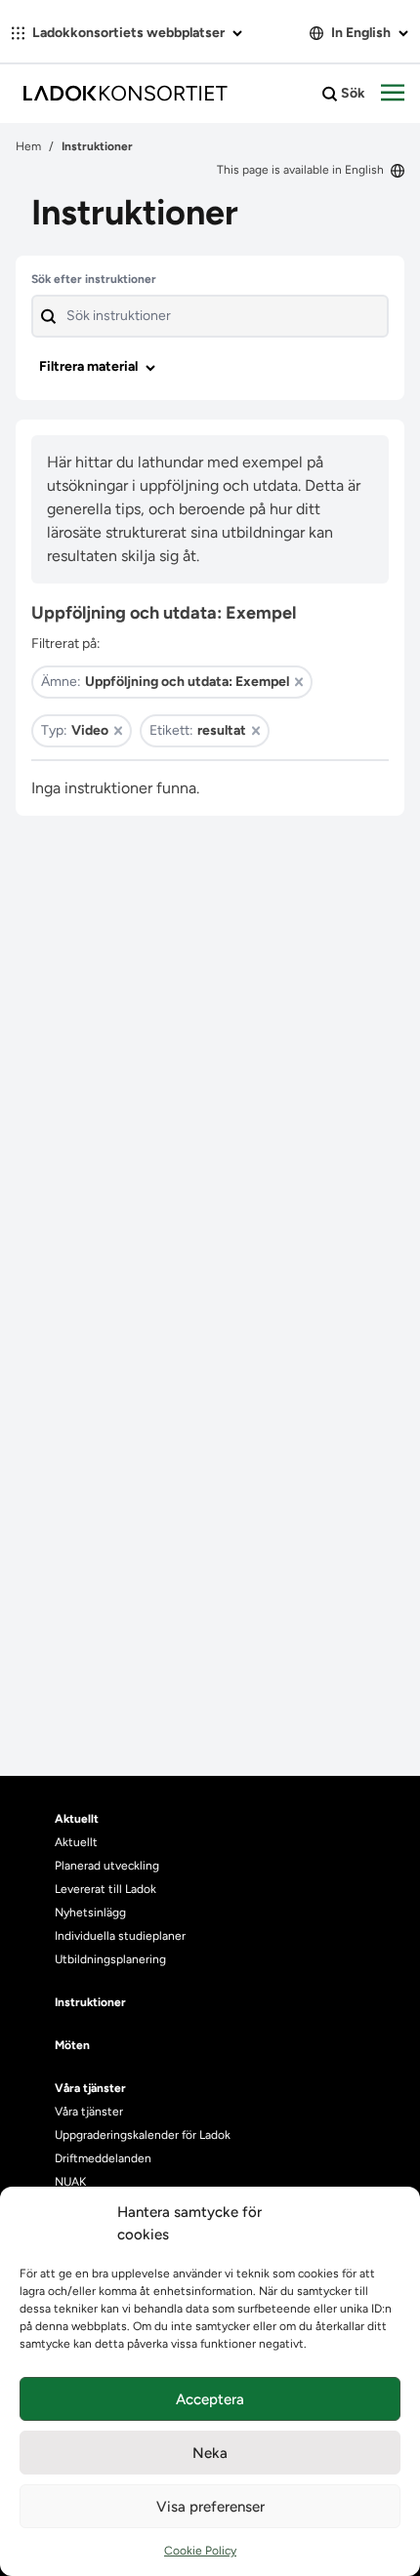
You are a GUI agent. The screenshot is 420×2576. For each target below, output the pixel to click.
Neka (210, 2453)
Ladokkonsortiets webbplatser (128, 33)
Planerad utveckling (107, 1866)
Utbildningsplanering (110, 1959)
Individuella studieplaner (122, 1936)
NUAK (70, 2182)
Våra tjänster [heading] (90, 2088)
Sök (352, 93)
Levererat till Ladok (105, 1889)
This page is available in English (302, 170)
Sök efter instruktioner (94, 279)
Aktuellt (76, 1842)
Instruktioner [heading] (90, 2002)
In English (361, 33)
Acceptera (210, 2399)
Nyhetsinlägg (90, 1912)
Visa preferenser (210, 2507)
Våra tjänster (89, 2112)
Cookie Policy (200, 2551)
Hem (28, 146)
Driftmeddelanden (103, 2158)
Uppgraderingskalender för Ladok (143, 2135)
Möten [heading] (72, 2045)
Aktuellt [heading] (77, 1819)
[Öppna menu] (393, 94)
